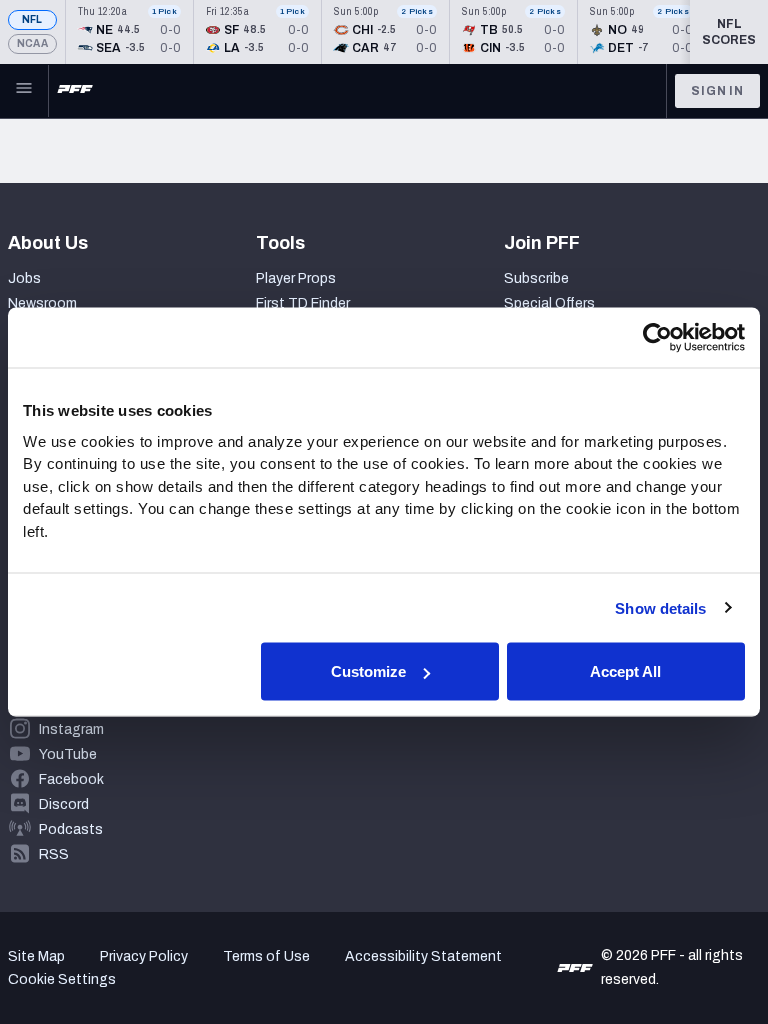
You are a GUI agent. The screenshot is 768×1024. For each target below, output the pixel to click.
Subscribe (536, 278)
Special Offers (549, 303)
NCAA (32, 43)
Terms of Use (266, 956)
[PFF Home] (75, 91)
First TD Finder (303, 303)
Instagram (71, 729)
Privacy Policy (144, 956)
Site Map (36, 956)
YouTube (68, 754)
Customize (368, 671)
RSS (54, 854)
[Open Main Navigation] (24, 91)
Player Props (296, 278)
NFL (32, 19)
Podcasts (71, 829)
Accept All (625, 671)
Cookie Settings (62, 979)
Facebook (71, 779)
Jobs (24, 278)
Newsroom (42, 303)
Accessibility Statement (423, 956)
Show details (660, 607)
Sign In (717, 91)
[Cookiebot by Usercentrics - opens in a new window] (657, 338)
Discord (64, 804)
